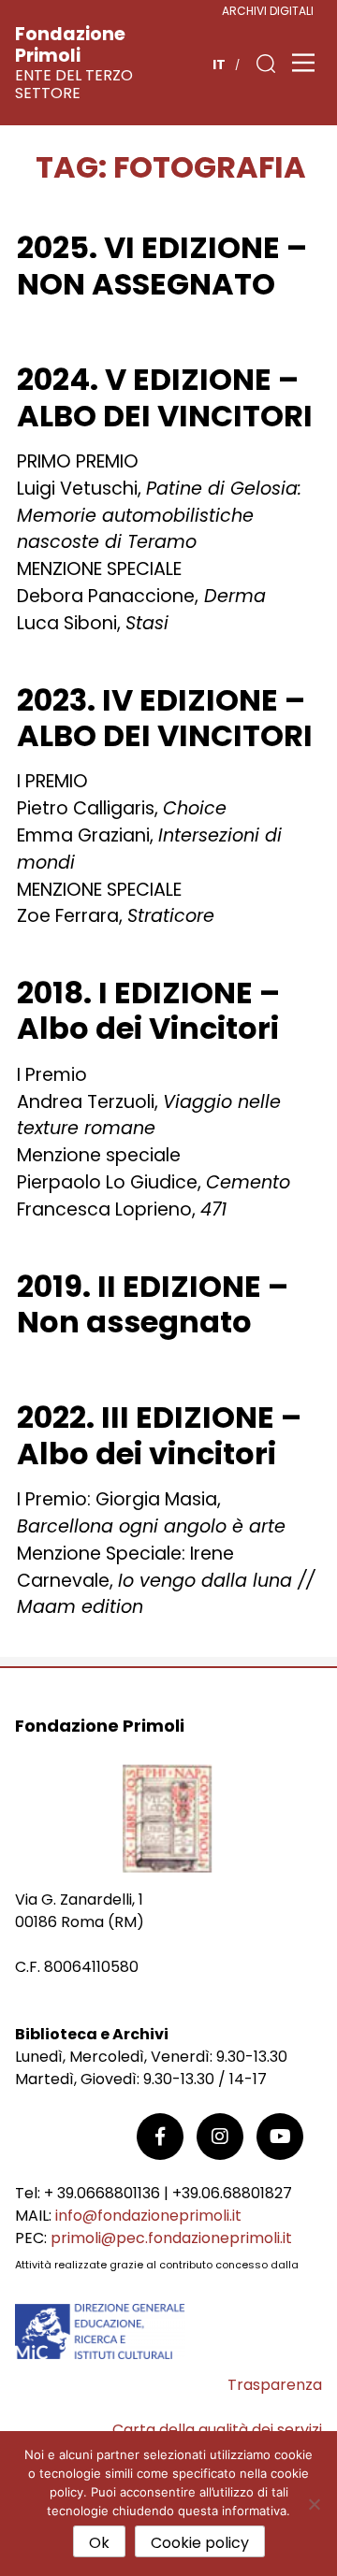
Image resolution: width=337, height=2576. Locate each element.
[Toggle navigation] (303, 63)
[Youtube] (280, 2137)
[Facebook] (160, 2137)
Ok (99, 2543)
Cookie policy (200, 2543)
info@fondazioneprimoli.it (148, 2216)
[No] (314, 2504)
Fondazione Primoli (70, 45)
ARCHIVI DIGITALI (268, 11)
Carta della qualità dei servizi (217, 2430)
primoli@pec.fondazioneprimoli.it (171, 2238)
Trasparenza (275, 2385)
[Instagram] (220, 2137)
